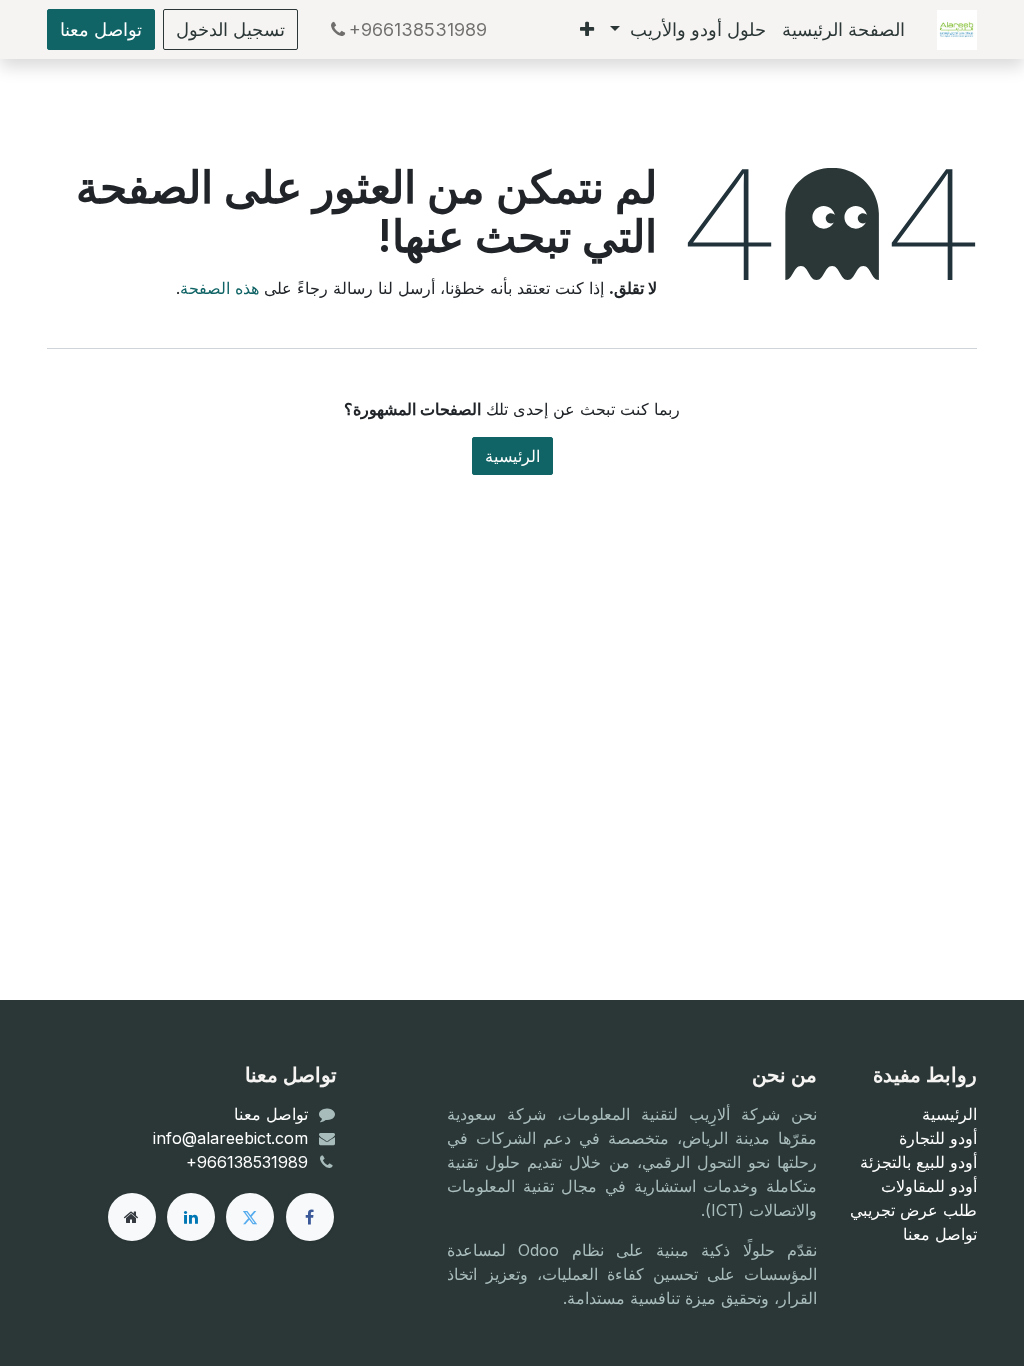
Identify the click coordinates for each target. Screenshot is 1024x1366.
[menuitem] (843, 29)
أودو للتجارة (938, 1138)
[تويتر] (250, 1217)
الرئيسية (512, 456)
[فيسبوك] (310, 1217)
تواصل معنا (101, 29)
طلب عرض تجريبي (913, 1210)
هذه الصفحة (219, 288)
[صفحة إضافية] (132, 1217)
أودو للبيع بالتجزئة (918, 1162)
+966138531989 (418, 29)
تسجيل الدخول (230, 29)
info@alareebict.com (230, 1138)
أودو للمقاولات (929, 1186)
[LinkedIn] (191, 1217)
